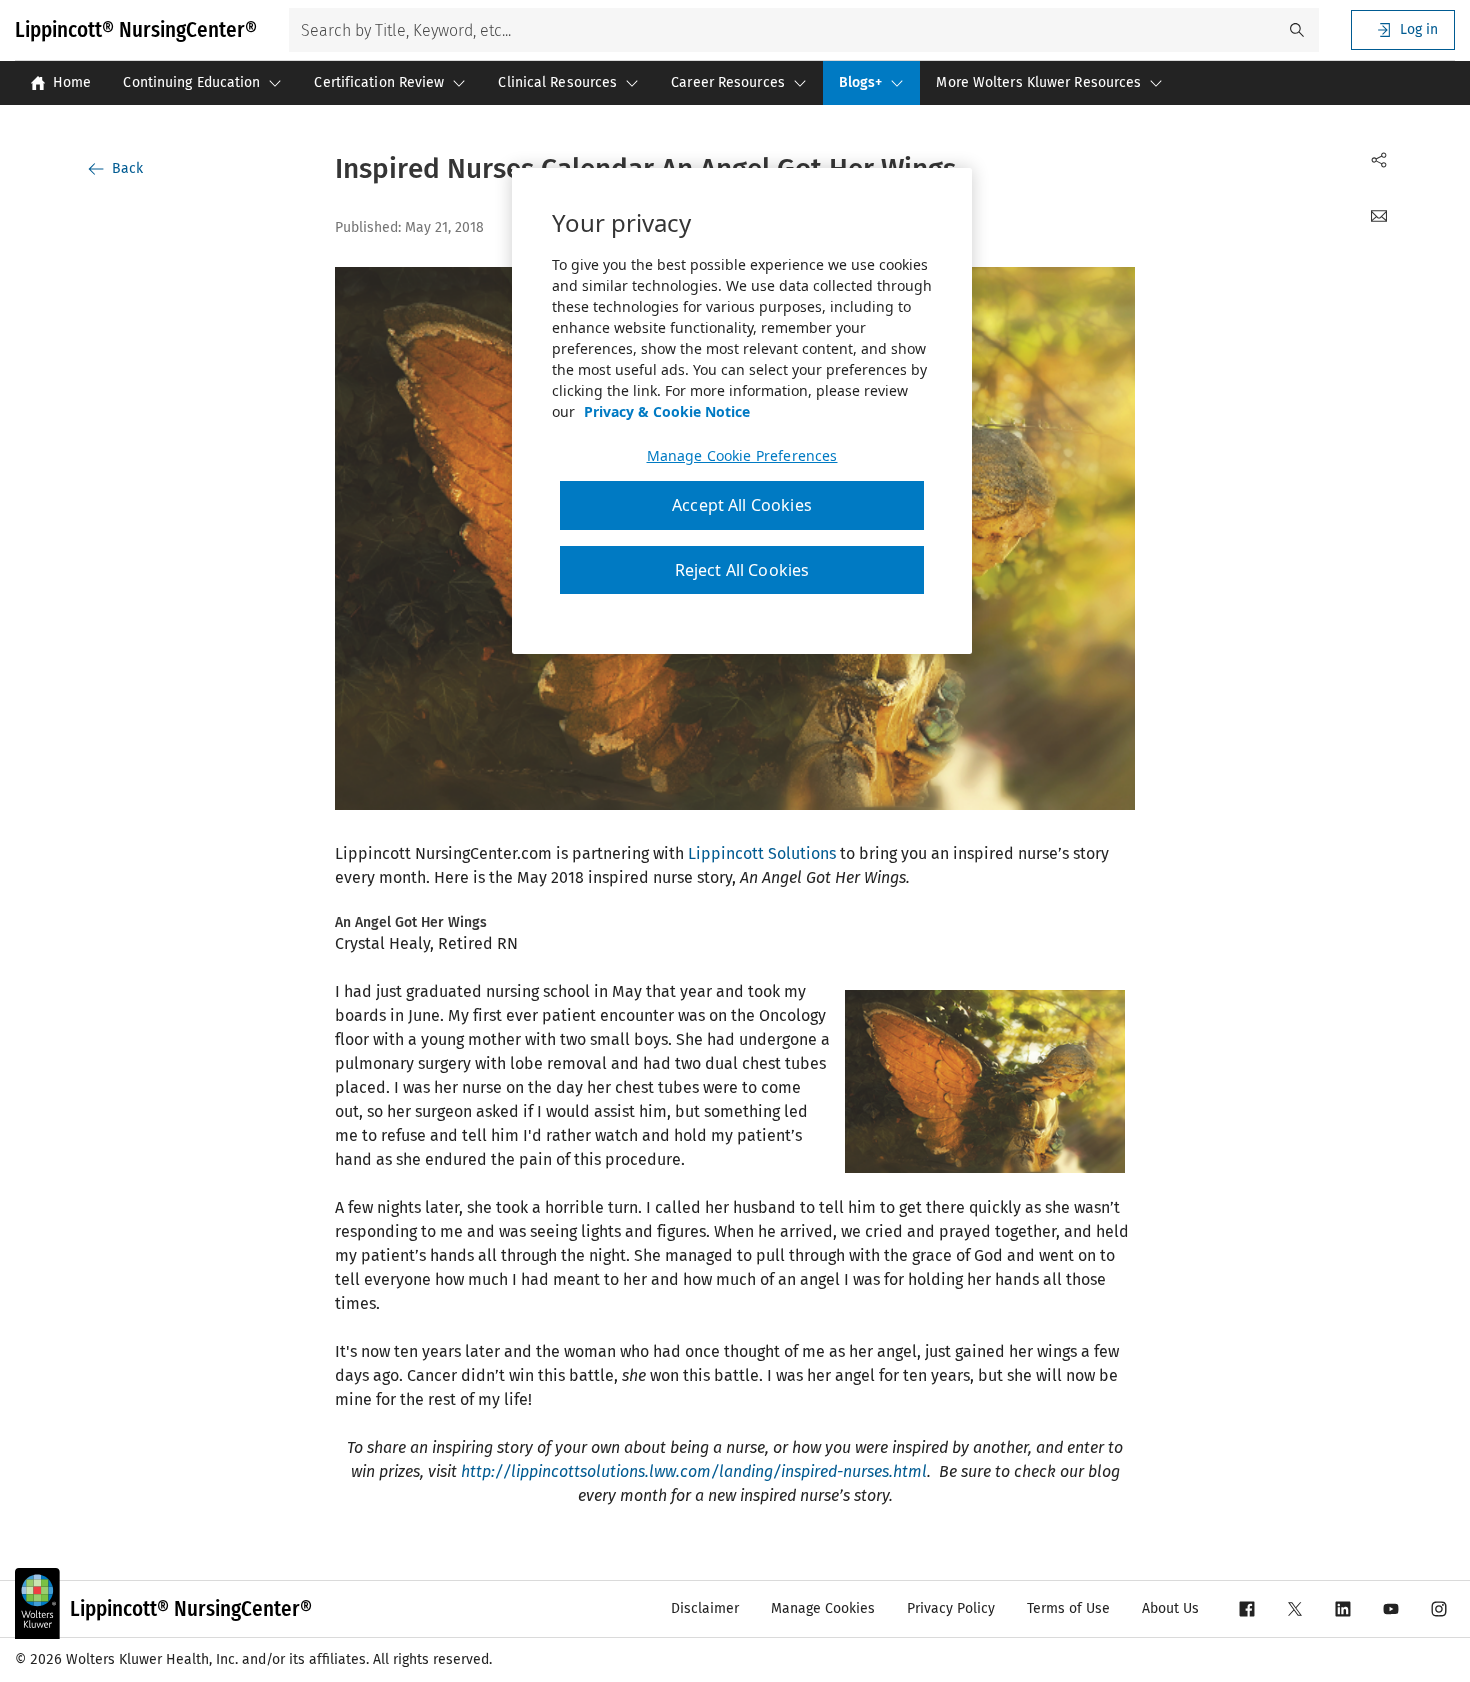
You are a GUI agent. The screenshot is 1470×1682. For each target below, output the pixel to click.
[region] (742, 411)
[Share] (1379, 160)
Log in (1419, 29)
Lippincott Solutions (762, 853)
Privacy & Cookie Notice (667, 411)
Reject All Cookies (742, 570)
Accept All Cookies (742, 505)
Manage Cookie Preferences (742, 456)
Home (72, 82)
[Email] (1379, 216)
